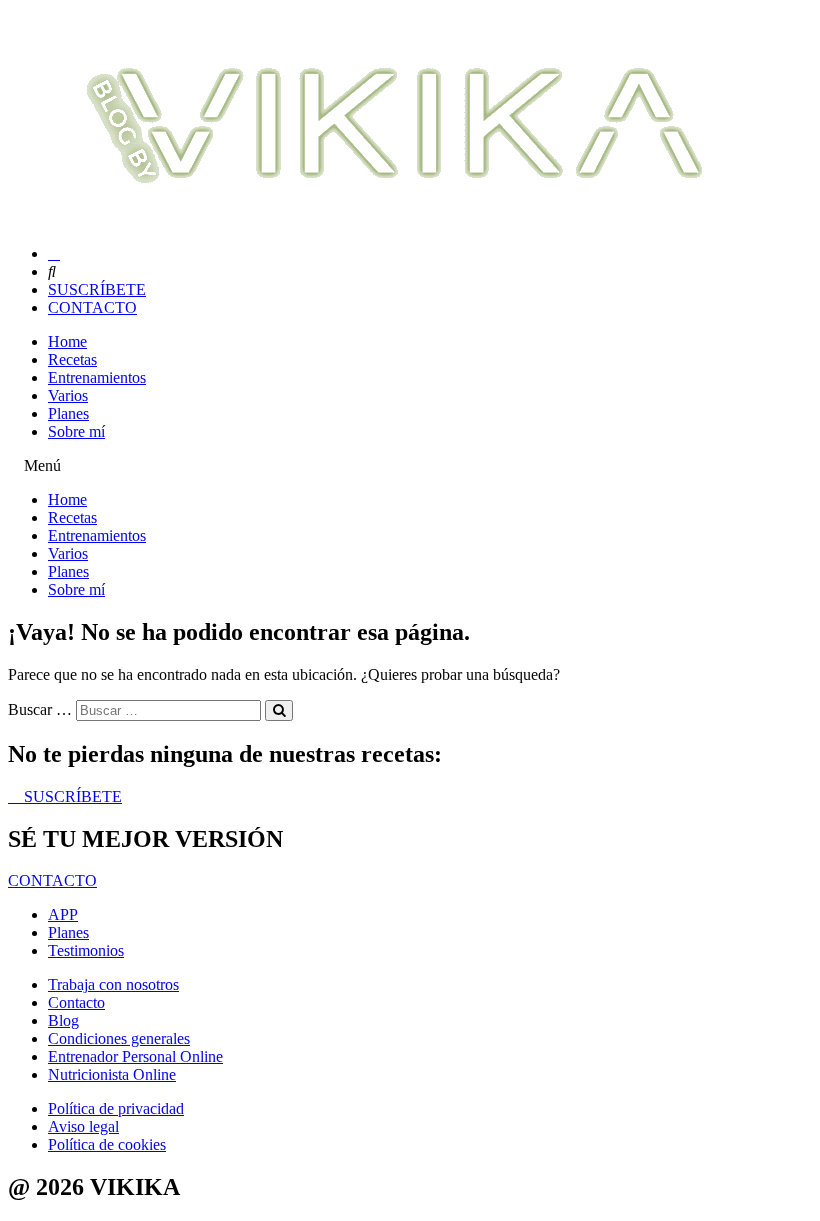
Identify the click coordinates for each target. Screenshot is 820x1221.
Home (67, 341)
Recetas (72, 359)
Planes (68, 413)
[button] (410, 466)
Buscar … (40, 709)
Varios (68, 395)
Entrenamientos (97, 377)
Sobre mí (76, 431)
